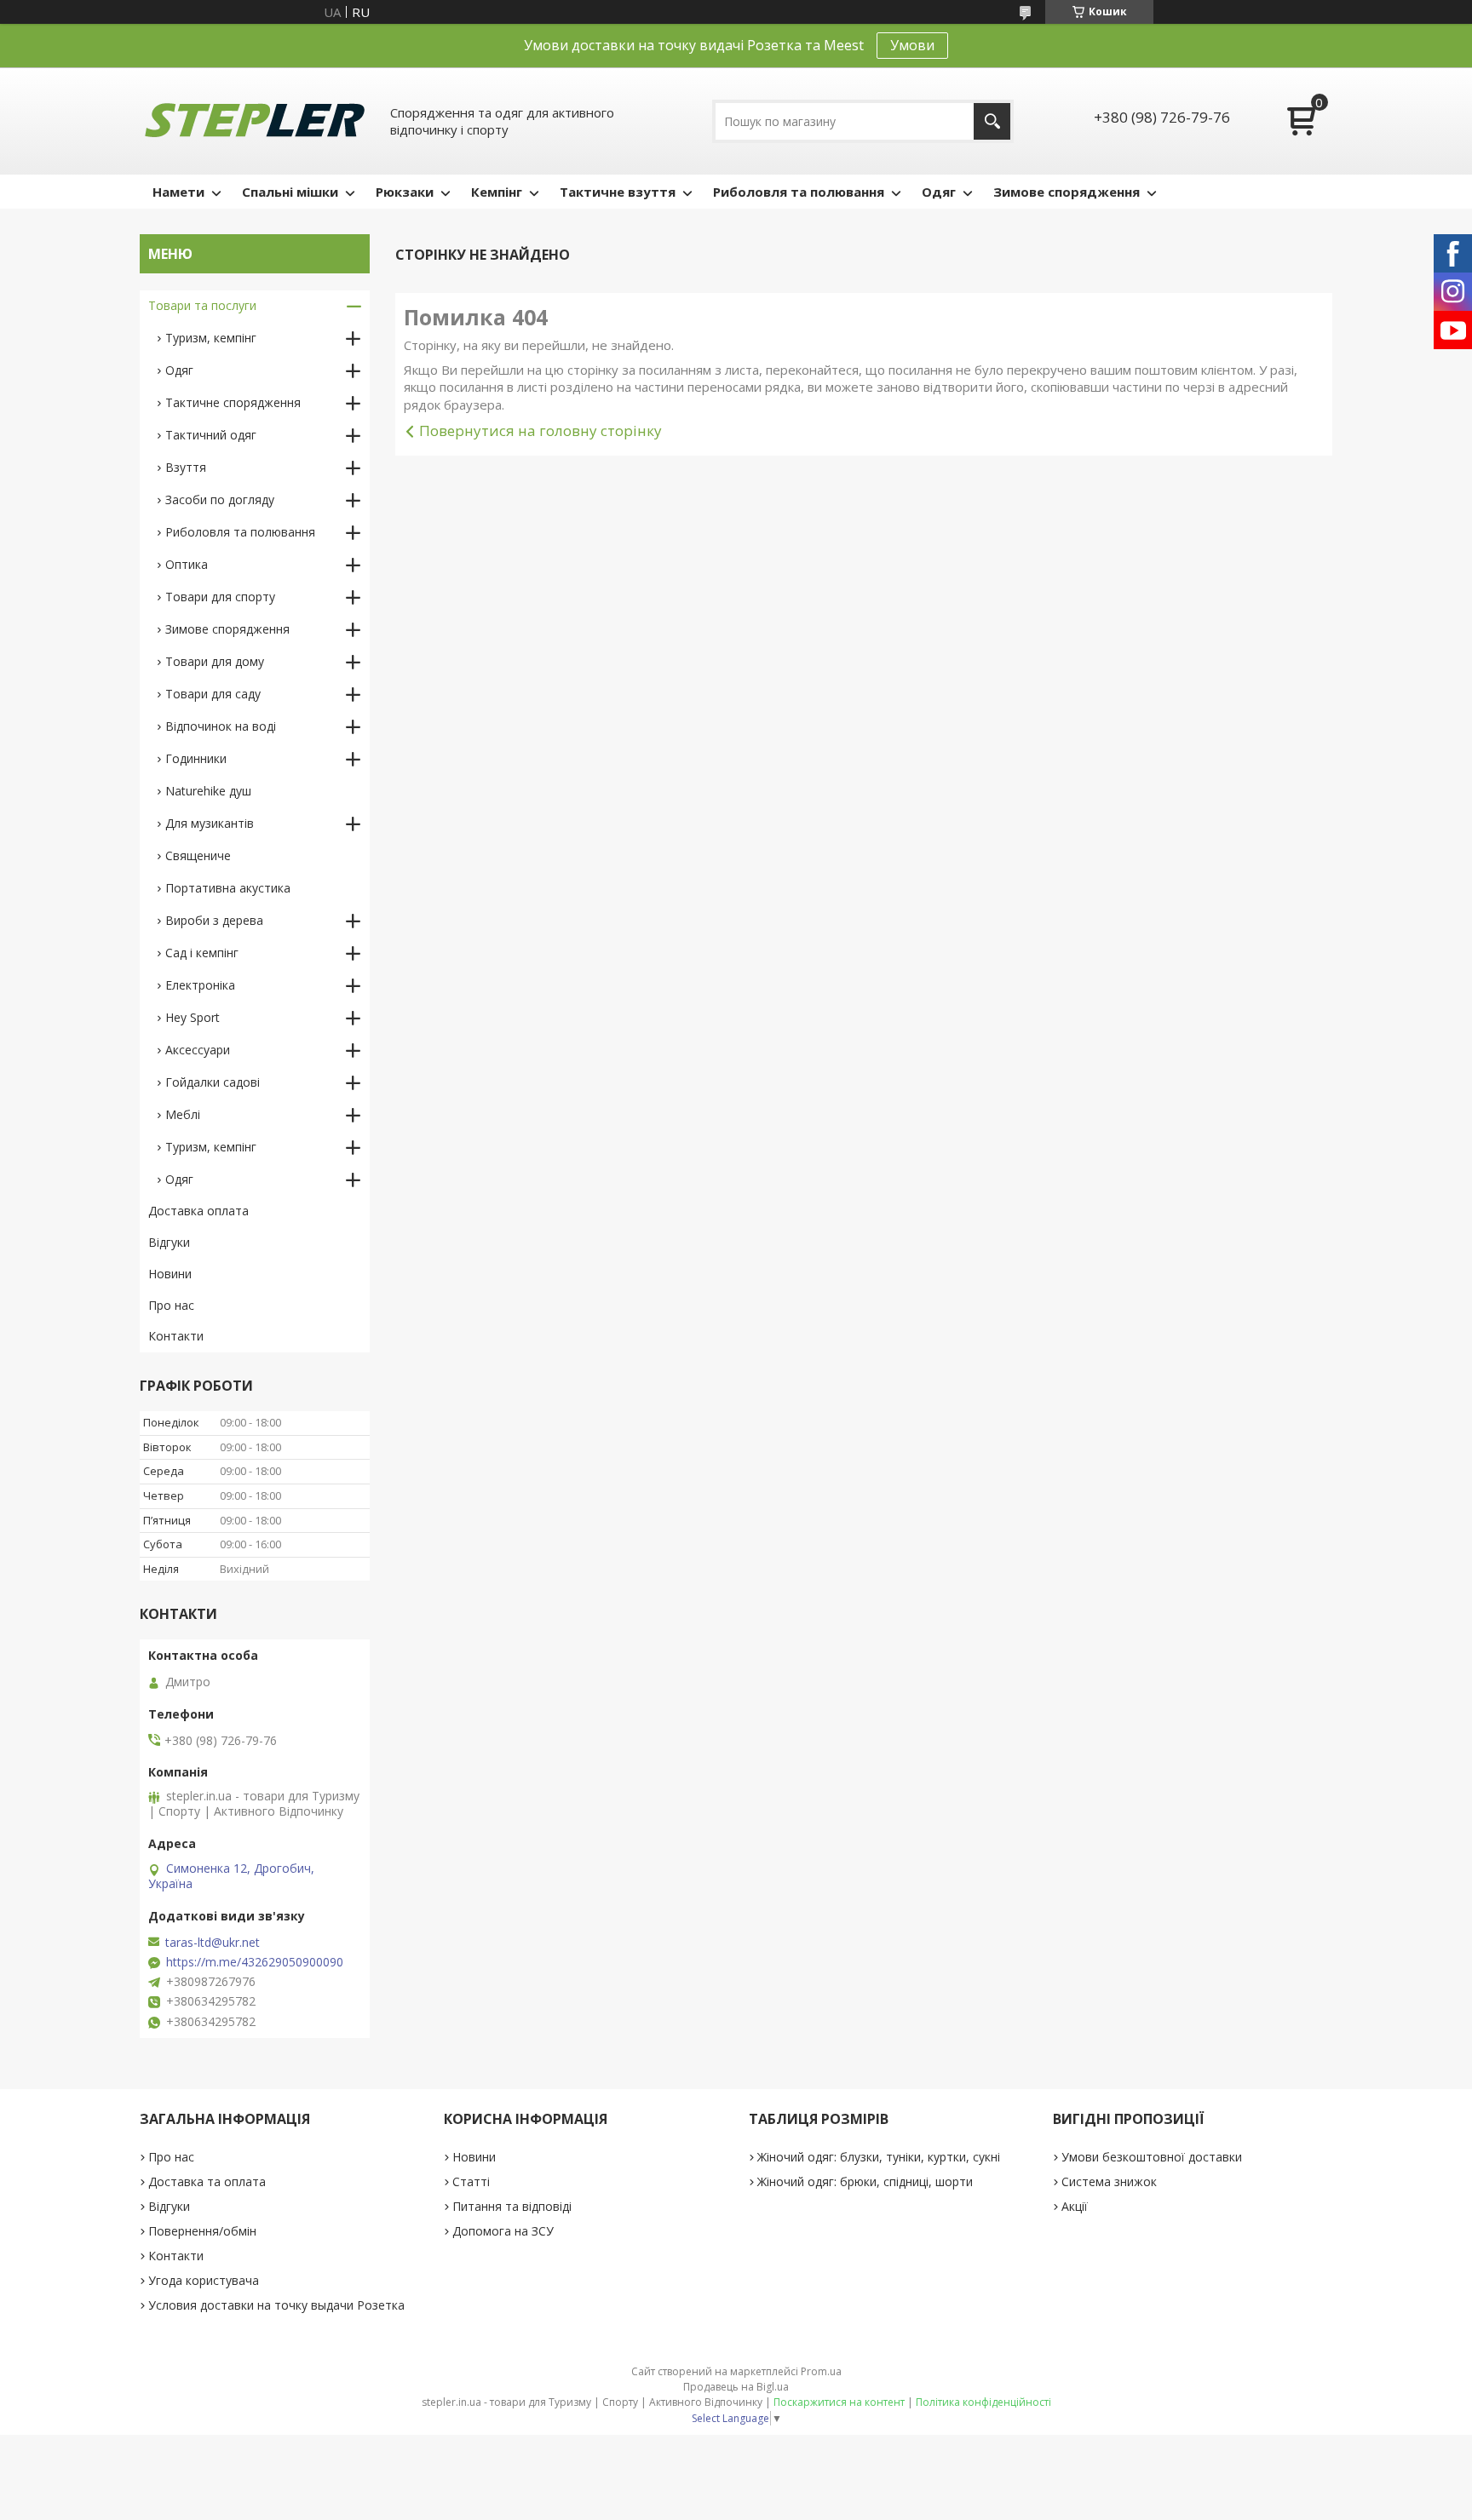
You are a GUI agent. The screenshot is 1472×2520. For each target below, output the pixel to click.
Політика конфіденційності (983, 2402)
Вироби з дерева (214, 920)
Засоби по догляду (220, 499)
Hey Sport (193, 1017)
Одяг (939, 192)
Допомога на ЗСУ (503, 2231)
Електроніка (200, 985)
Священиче (198, 855)
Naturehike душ (208, 791)
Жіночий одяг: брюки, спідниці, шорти (865, 2181)
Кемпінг (497, 192)
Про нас (171, 1305)
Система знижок (1109, 2181)
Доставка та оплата (207, 2181)
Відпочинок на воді (221, 726)
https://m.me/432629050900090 (255, 1962)
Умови (912, 45)
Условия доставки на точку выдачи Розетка (276, 2305)
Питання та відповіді (512, 2206)
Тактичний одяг (211, 435)
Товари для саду (213, 694)
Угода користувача (204, 2280)
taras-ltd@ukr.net (213, 1943)
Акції (1075, 2206)
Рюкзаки (405, 192)
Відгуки (169, 1242)
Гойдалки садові (213, 1082)
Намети (178, 192)
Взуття (186, 467)
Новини (170, 1274)
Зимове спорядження (1067, 192)
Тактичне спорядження (233, 402)
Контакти (176, 1336)
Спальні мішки (290, 192)
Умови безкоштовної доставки (1152, 2157)
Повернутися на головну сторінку (540, 431)
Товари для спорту (220, 597)
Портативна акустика (228, 888)
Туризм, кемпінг (211, 338)
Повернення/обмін (202, 2231)
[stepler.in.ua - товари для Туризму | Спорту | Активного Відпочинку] (255, 121)
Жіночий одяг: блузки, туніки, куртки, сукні (879, 2157)
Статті (471, 2181)
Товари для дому (215, 661)
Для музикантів (210, 823)
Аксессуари (198, 1050)
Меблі (183, 1114)
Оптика (187, 564)
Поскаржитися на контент (839, 2402)
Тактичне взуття (618, 192)
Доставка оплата (198, 1211)
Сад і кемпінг (202, 953)
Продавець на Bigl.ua (736, 2387)
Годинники (196, 758)
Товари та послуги (202, 305)
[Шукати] (992, 121)
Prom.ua (821, 2371)
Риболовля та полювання (799, 192)
